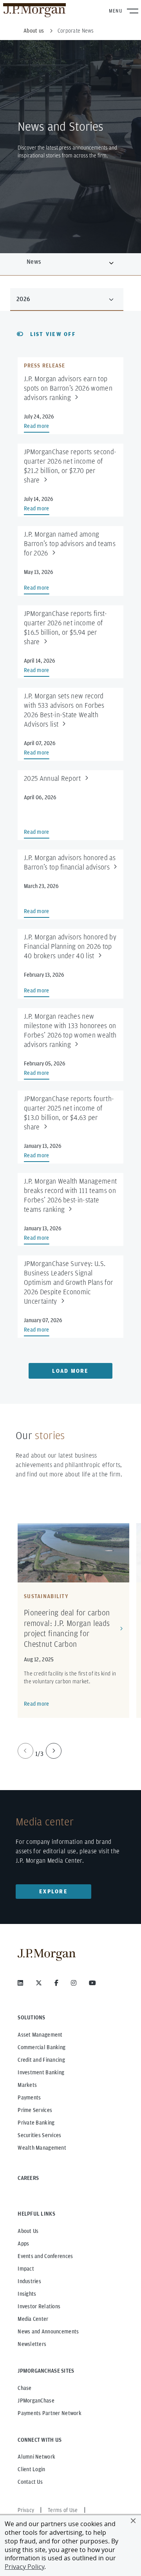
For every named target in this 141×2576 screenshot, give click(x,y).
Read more (37, 1704)
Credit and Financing (41, 2060)
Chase (24, 2388)
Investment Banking (41, 2072)
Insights (27, 2294)
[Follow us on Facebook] (56, 1983)
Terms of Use (63, 2510)
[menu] (67, 299)
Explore (53, 1891)
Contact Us (30, 2482)
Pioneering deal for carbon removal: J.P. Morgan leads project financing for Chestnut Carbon (67, 1628)
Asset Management (40, 2035)
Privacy (26, 2510)
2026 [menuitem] (23, 299)
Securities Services (39, 2135)
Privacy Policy (24, 2567)
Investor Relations (39, 2306)
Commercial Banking (42, 2047)
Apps (23, 2243)
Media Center (33, 2319)
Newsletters (32, 2344)
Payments (29, 2097)
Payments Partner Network (50, 2413)
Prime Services (35, 2110)
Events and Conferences (45, 2256)
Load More (70, 1371)
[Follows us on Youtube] (92, 1983)
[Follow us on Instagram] (74, 1983)
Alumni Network (36, 2457)
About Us (28, 2231)
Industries (29, 2281)
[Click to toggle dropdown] (111, 262)
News (34, 262)
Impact (26, 2269)
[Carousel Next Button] (54, 1751)
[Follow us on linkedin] (20, 1983)
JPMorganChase (36, 2401)
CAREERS (28, 2178)
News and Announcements (48, 2331)
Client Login (31, 2469)
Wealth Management (42, 2148)
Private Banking (36, 2123)
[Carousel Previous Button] (25, 1751)
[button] (133, 2521)
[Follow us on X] (39, 1983)
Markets (27, 2085)
